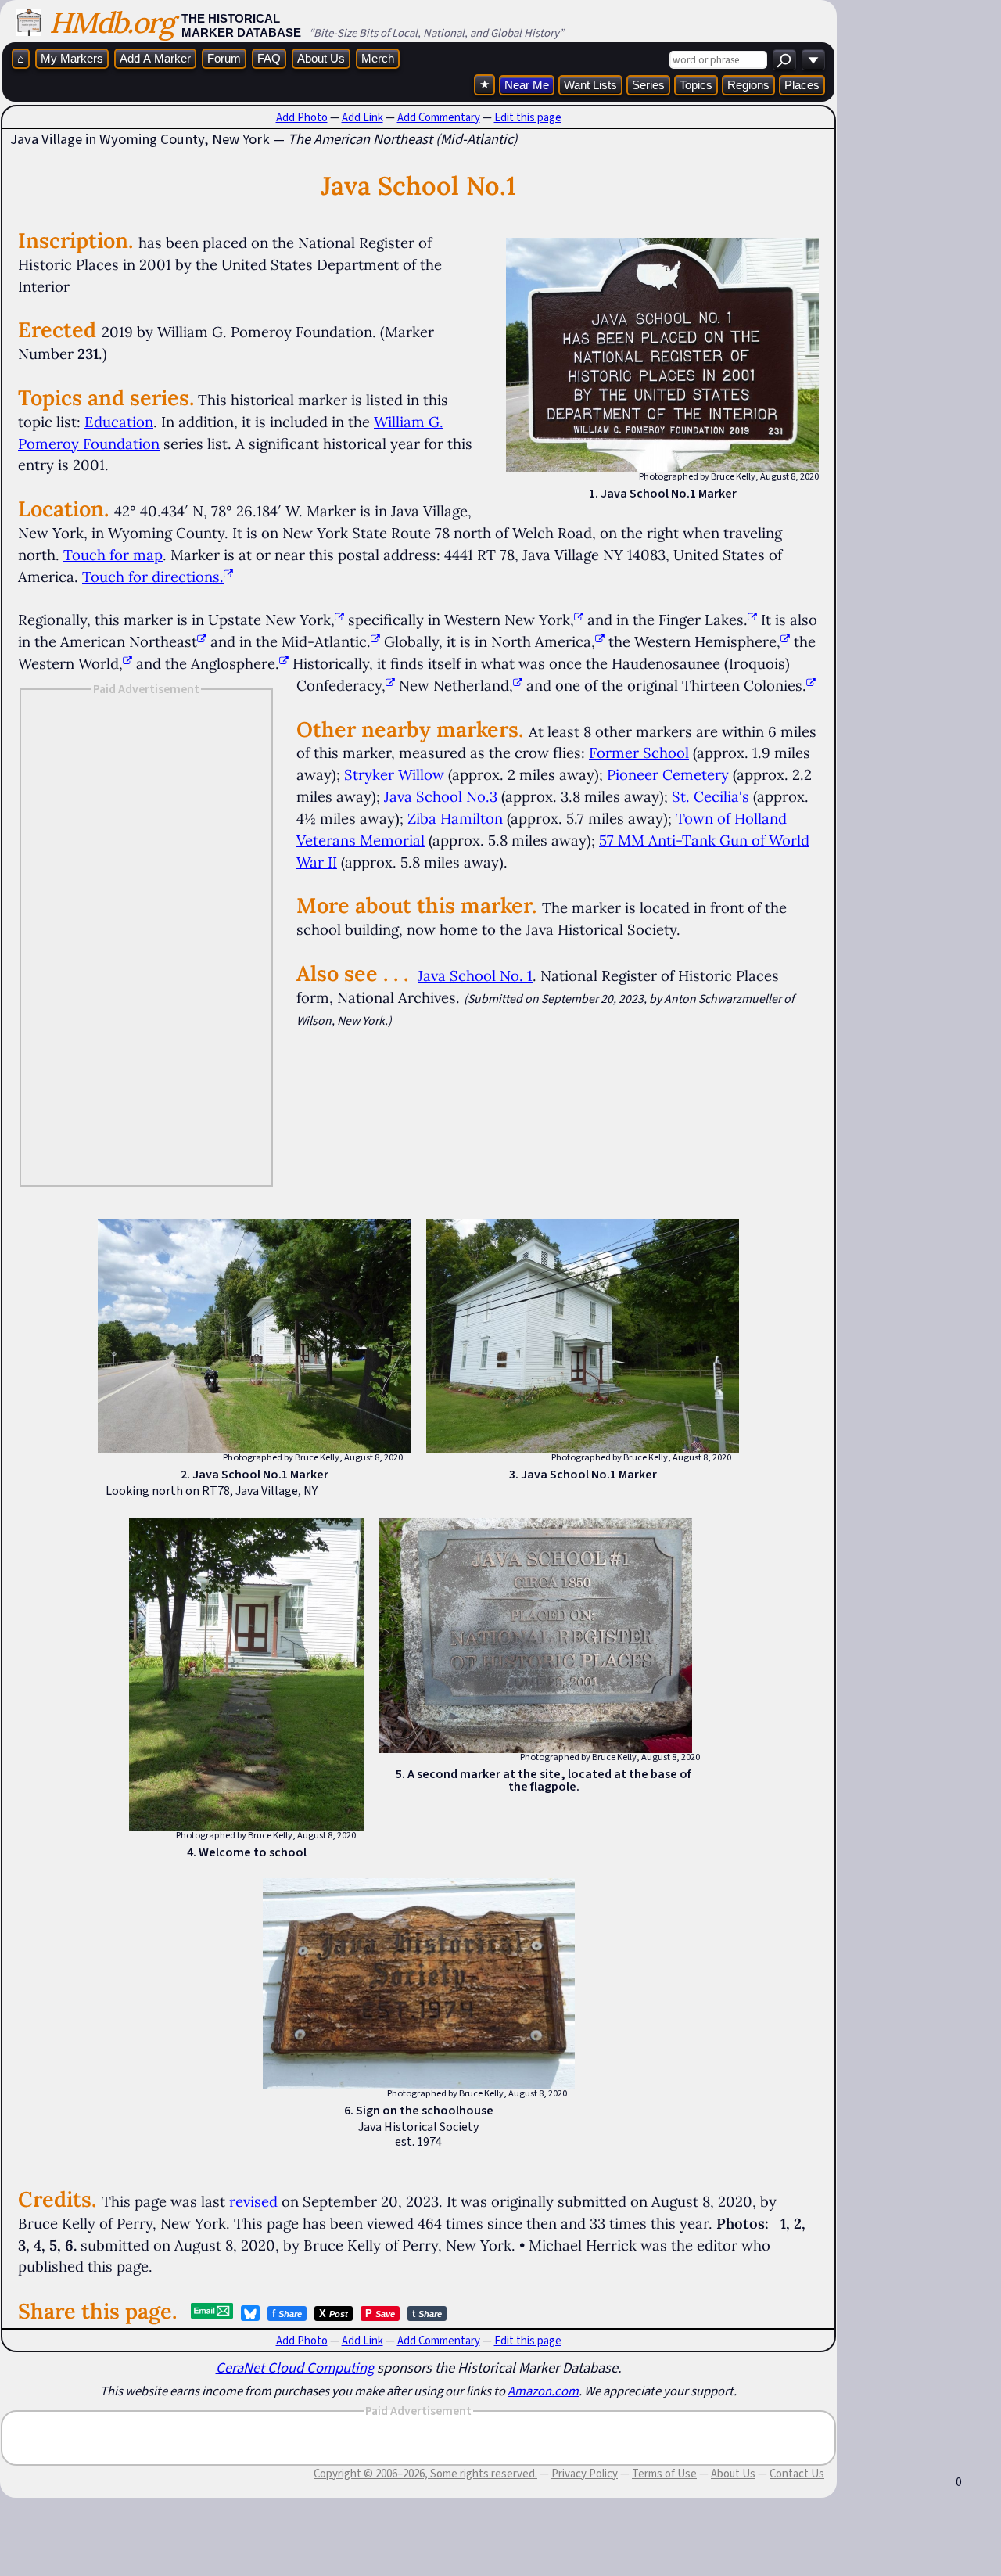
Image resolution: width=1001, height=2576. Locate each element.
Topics (696, 85)
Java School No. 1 (475, 975)
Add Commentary (439, 117)
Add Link (362, 117)
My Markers (72, 58)
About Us (321, 58)
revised (253, 2201)
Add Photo (302, 117)
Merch (378, 58)
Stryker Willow (394, 774)
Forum (224, 58)
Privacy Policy (585, 2474)
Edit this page (528, 117)
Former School (639, 753)
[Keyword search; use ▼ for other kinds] (784, 60)
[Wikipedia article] (339, 620)
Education (119, 422)
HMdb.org (111, 22)
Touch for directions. (153, 577)
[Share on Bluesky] (250, 2313)
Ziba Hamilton (455, 818)
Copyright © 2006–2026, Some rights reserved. (425, 2474)
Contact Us (797, 2474)
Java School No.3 (441, 796)
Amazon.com (543, 2391)
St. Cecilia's (710, 796)
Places (802, 85)
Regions (748, 85)
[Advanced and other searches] (813, 60)
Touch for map (113, 555)
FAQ (269, 58)
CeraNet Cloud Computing (295, 2368)
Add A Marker (155, 58)
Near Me (527, 85)
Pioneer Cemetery (668, 774)
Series (648, 85)
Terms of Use (664, 2474)
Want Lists (590, 85)
